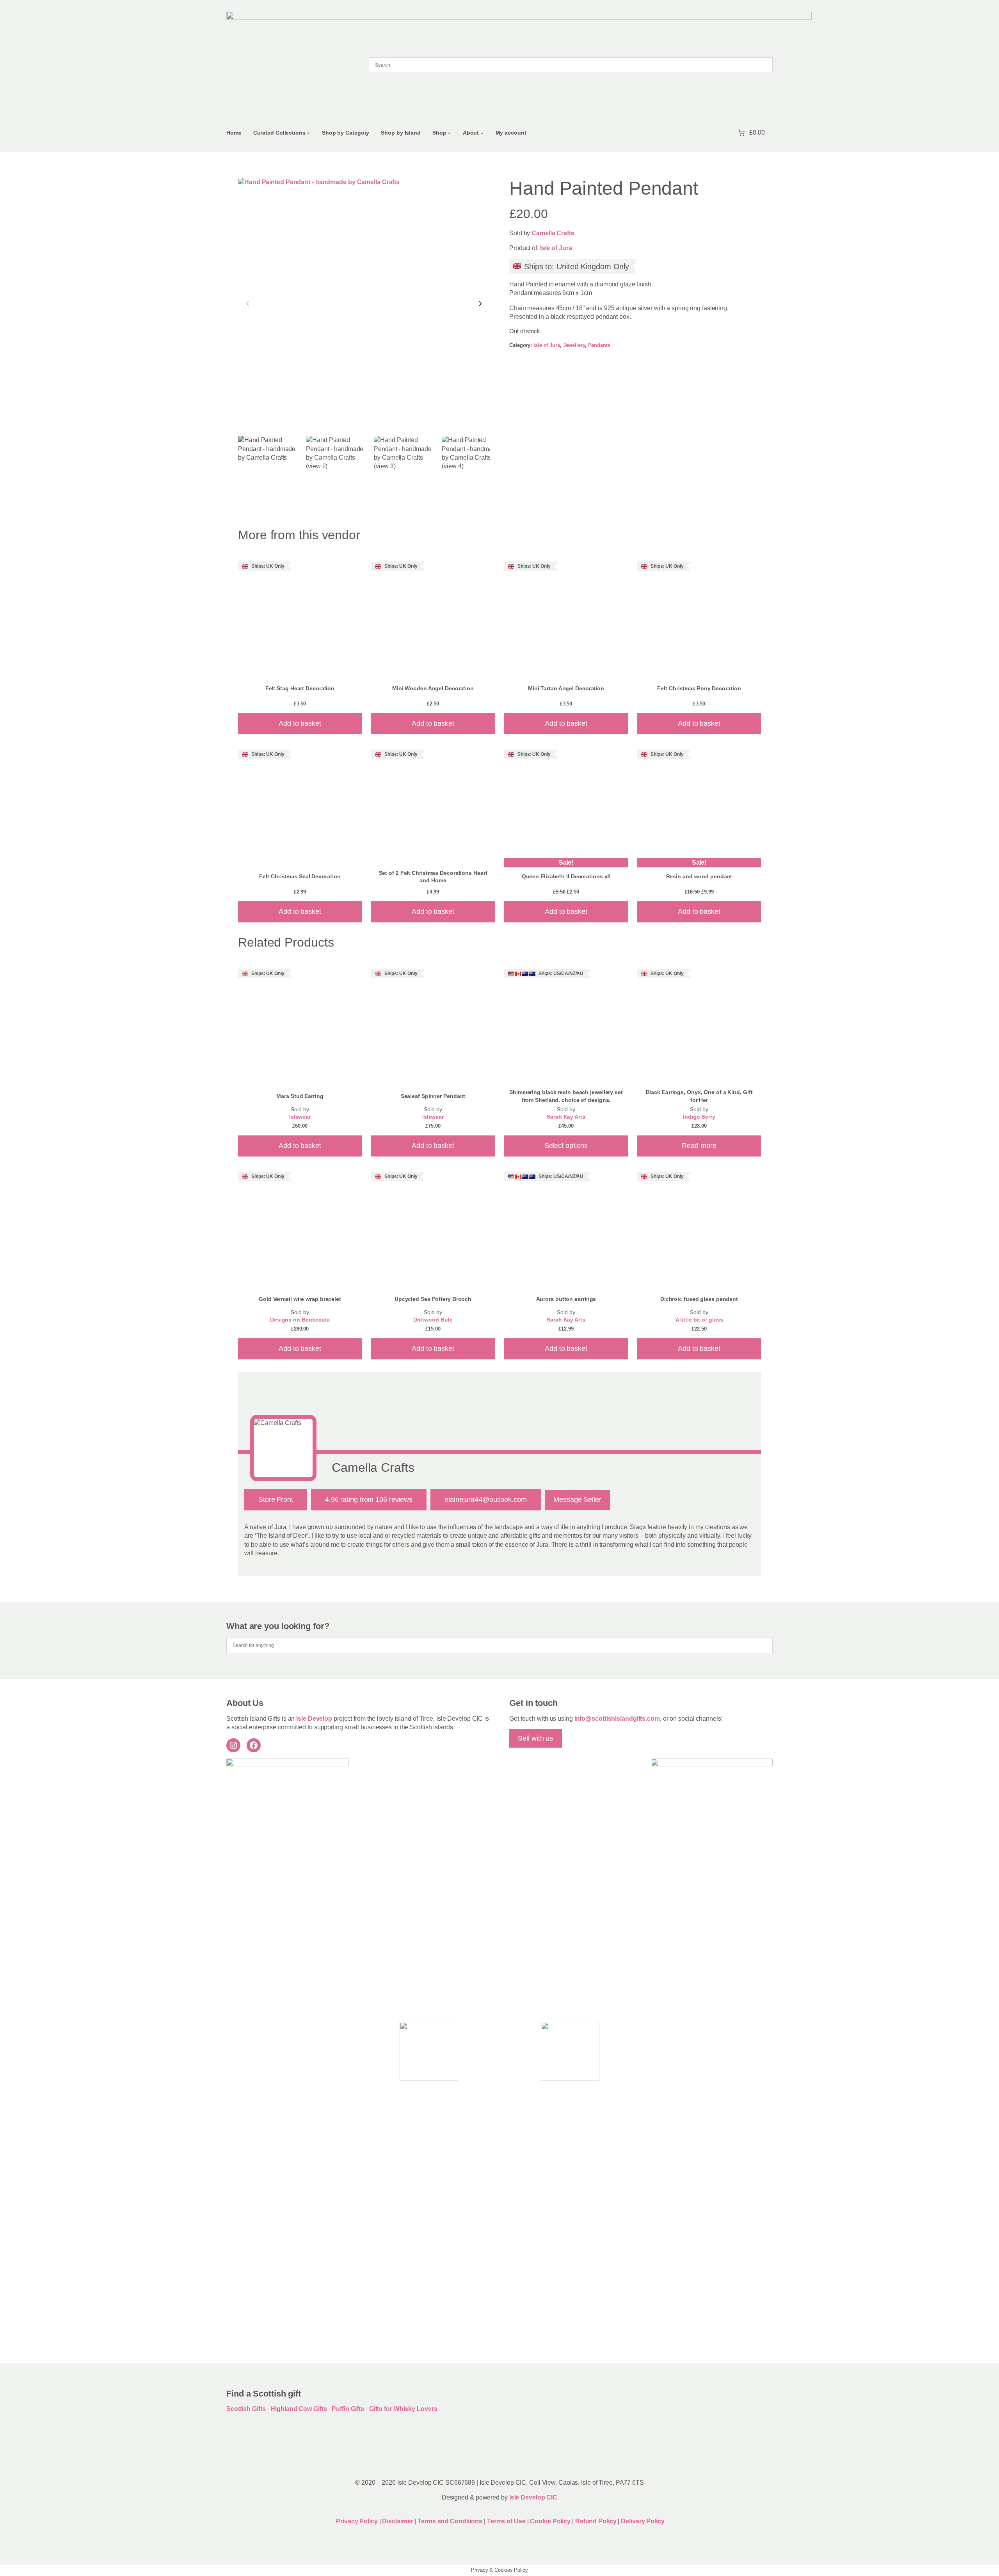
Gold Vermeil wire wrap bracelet (300, 1299)
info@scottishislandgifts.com (617, 1719)
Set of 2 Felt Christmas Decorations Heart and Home (433, 877)
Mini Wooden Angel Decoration (433, 688)
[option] (337, 467)
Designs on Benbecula (300, 1320)
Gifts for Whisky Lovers (403, 2409)
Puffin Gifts (348, 2409)
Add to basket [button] (300, 723)
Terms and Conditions (451, 2521)
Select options (566, 1146)
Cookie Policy (551, 2521)
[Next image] (480, 304)
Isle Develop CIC (533, 2497)
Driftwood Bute (433, 1320)
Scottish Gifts (246, 2409)
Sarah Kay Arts (566, 1117)
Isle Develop (314, 1719)
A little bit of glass (699, 1320)
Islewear (300, 1117)
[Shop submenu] (449, 133)
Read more (699, 1146)
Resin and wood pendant (699, 876)
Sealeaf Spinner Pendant (433, 1096)
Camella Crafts (553, 233)
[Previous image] (248, 304)
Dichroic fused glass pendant (699, 1299)
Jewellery (574, 345)
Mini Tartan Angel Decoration (566, 688)
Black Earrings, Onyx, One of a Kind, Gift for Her (699, 1096)
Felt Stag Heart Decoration (300, 688)
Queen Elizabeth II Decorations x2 (566, 876)
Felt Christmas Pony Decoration (699, 688)
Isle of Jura (556, 248)
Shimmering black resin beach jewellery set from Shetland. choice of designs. (566, 1096)
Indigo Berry (699, 1117)
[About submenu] (482, 133)
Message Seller (577, 1499)
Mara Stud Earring (300, 1096)
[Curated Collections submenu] (308, 133)
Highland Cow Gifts (299, 2409)
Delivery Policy (643, 2521)
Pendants (599, 345)
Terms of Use (506, 2521)
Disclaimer (397, 2521)
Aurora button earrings (566, 1299)
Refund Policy (597, 2521)
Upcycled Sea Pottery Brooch (433, 1299)
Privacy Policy (357, 2521)
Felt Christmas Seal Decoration (300, 876)
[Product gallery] (364, 304)
